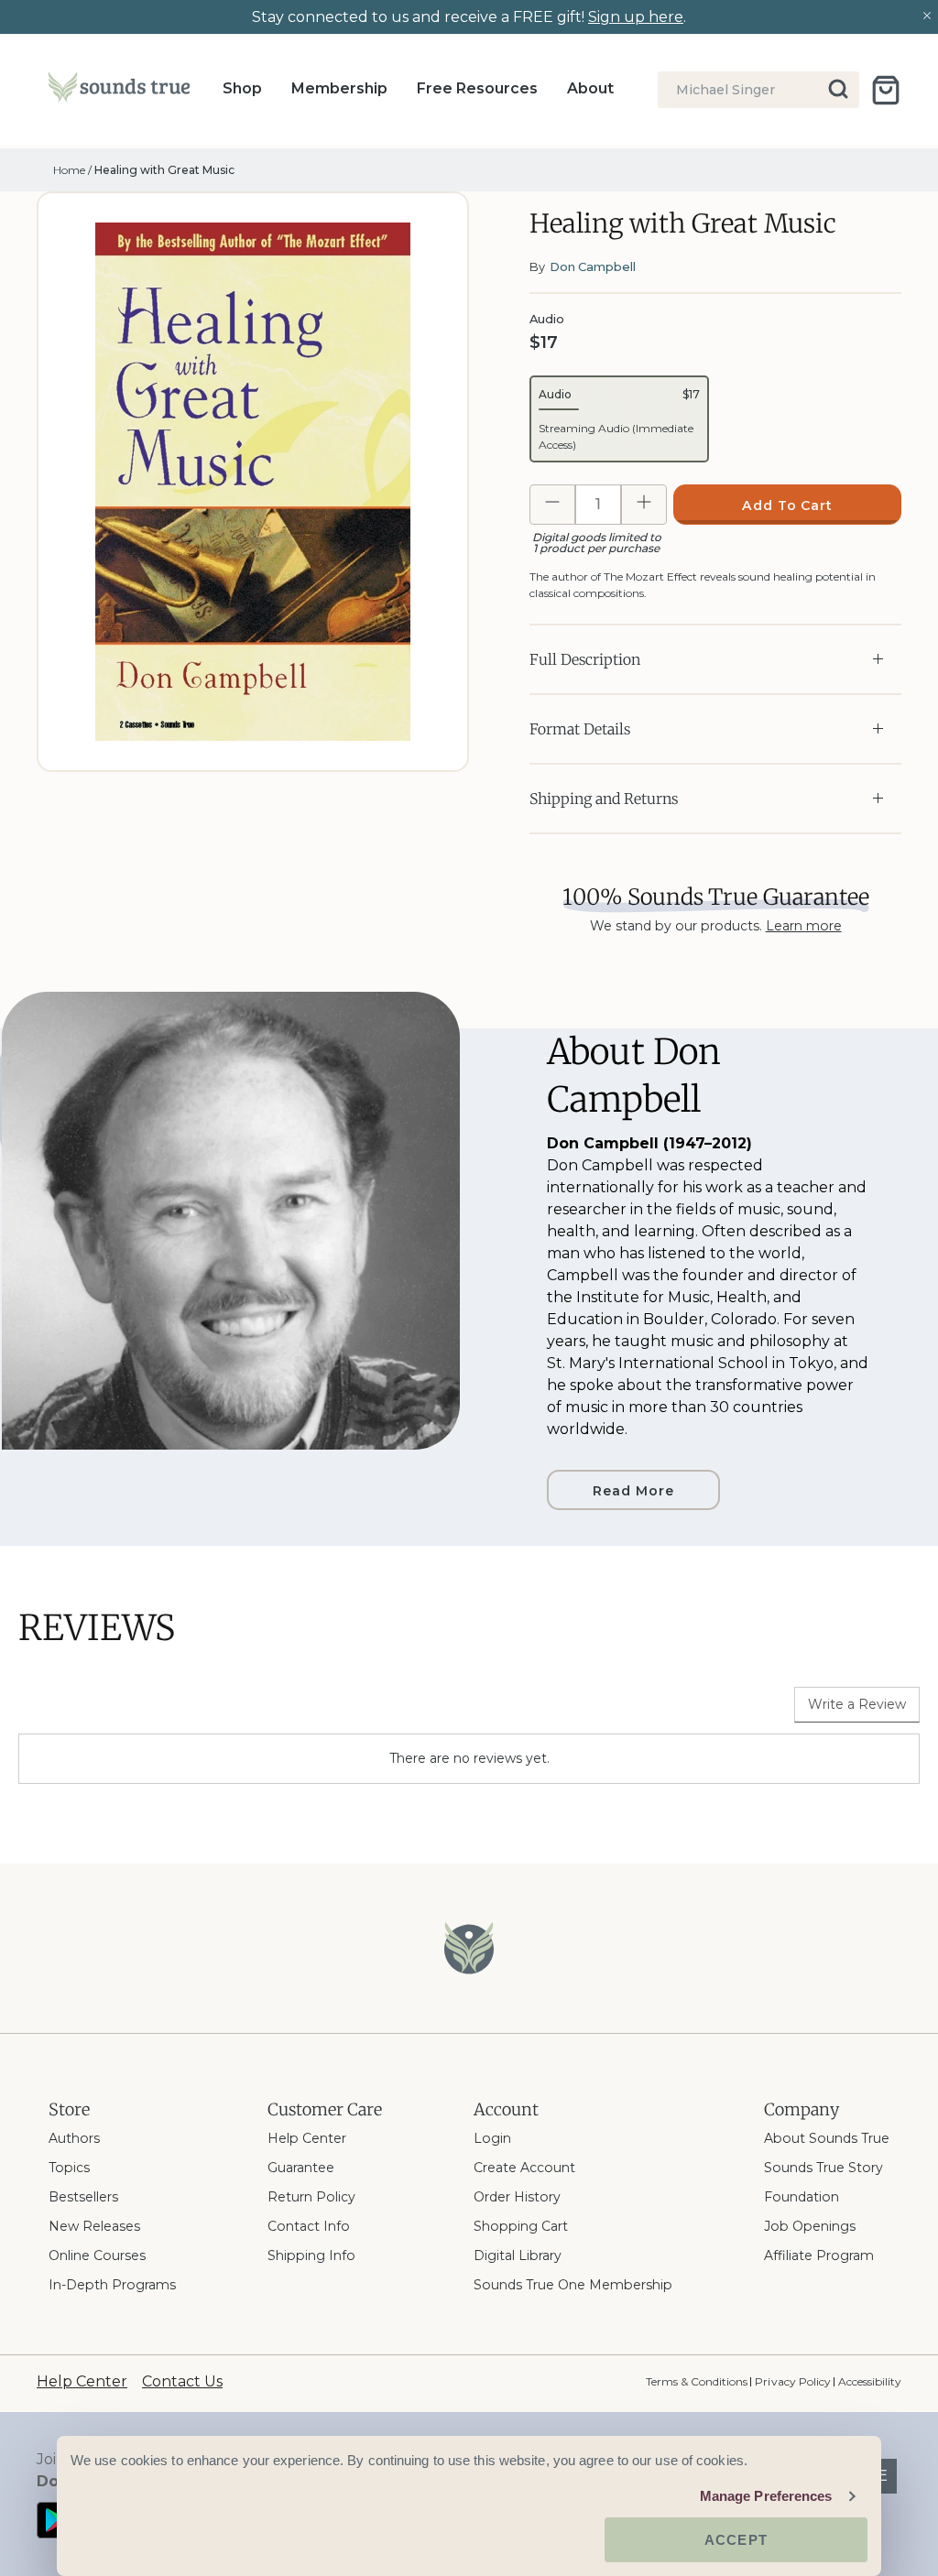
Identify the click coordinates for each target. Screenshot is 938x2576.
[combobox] (758, 90)
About (590, 88)
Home (69, 170)
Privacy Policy (792, 2381)
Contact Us (182, 2381)
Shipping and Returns (604, 799)
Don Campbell (593, 266)
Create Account (524, 2168)
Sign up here (636, 17)
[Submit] (840, 90)
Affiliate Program (819, 2255)
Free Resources (477, 88)
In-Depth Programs (112, 2285)
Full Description (585, 659)
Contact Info (309, 2226)
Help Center (307, 2138)
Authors (74, 2138)
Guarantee (301, 2168)
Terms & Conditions (697, 2381)
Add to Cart (788, 505)
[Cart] (886, 90)
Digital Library (518, 2255)
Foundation (802, 2197)
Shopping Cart (521, 2226)
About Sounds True (827, 2138)
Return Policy (311, 2197)
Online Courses (97, 2255)
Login (492, 2138)
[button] (619, 419)
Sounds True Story (823, 2168)
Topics (69, 2168)
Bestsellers (83, 2197)
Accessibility (870, 2381)
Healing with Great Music (164, 170)
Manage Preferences (766, 2496)
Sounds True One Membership (573, 2285)
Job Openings (810, 2226)
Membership (339, 88)
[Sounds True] (119, 91)
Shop (242, 88)
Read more (633, 1491)
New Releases (94, 2226)
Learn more (804, 926)
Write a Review (857, 1704)
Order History (517, 2197)
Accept (736, 2540)
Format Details (580, 729)
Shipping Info (311, 2255)
